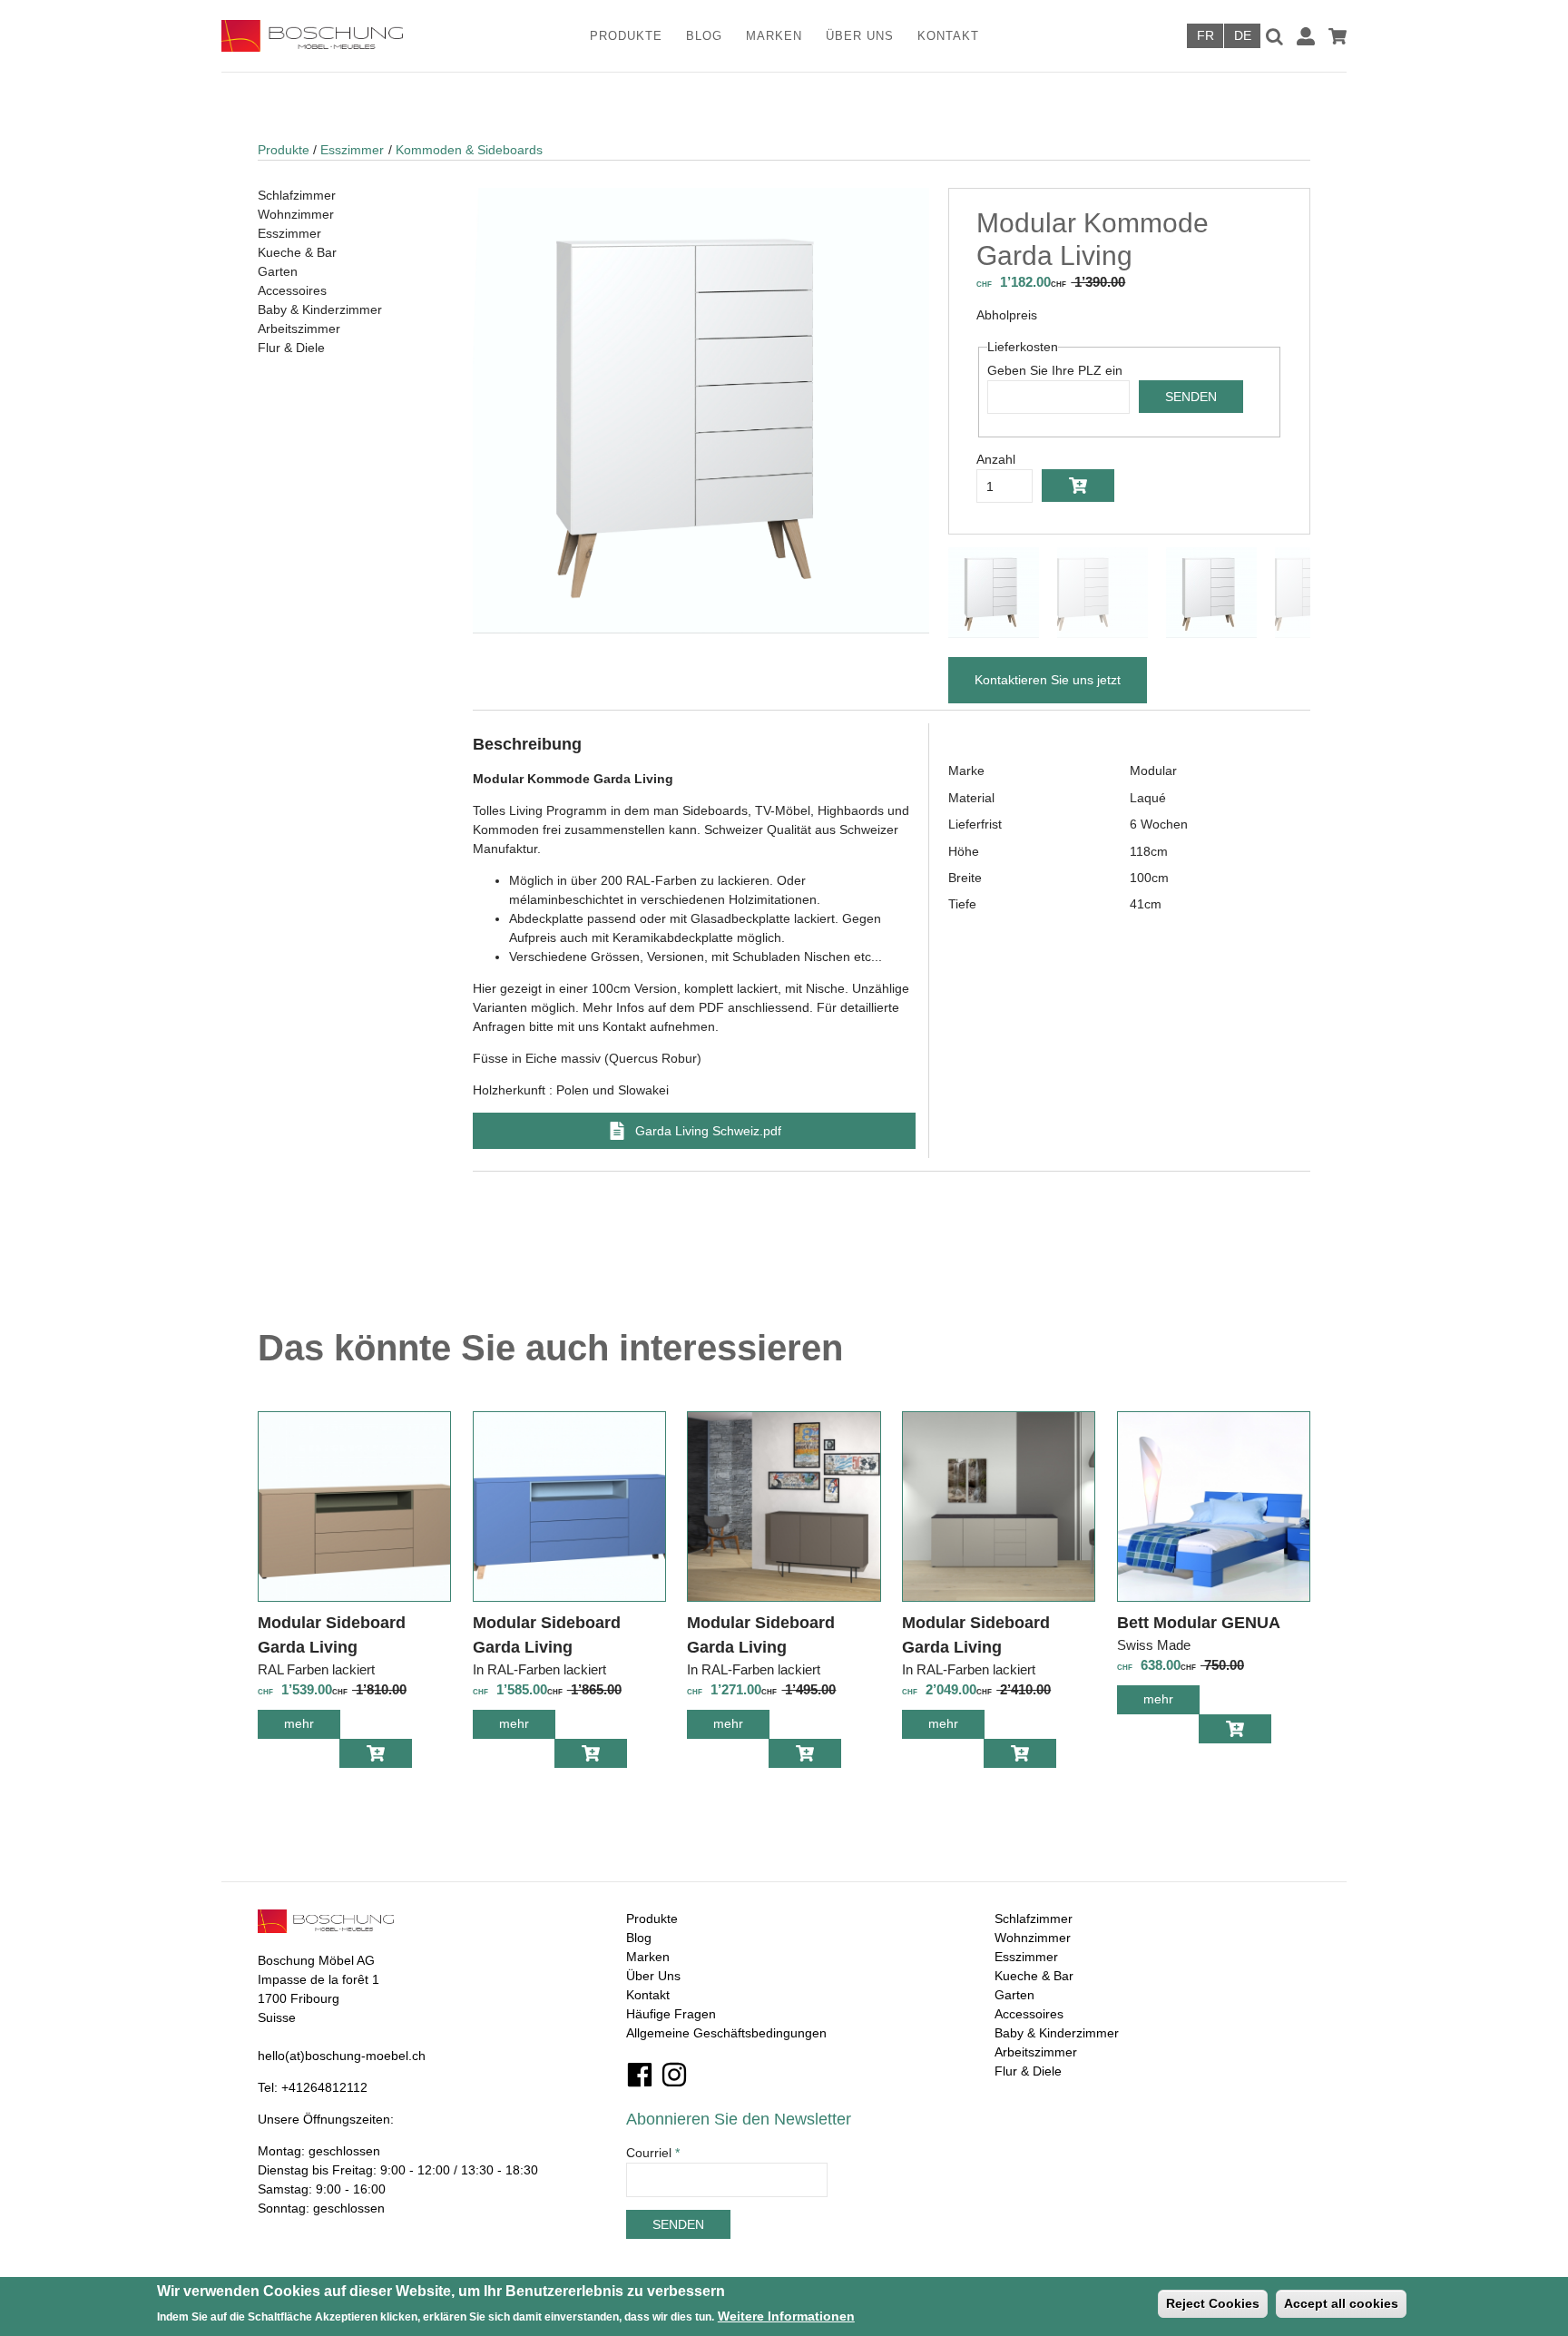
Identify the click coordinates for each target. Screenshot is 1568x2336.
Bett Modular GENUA (1199, 1623)
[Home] (336, 36)
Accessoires (292, 290)
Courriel (653, 2153)
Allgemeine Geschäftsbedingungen (726, 2033)
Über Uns (860, 36)
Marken (774, 36)
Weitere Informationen (786, 2315)
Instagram (674, 2075)
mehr (312, 1727)
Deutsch (1242, 36)
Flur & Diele (291, 348)
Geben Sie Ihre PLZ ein (1055, 370)
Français (1205, 36)
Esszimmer (352, 150)
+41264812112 (324, 2087)
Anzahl (996, 459)
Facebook (640, 2075)
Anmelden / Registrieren (1306, 36)
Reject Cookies (1213, 2303)
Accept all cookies (1341, 2303)
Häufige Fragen (671, 2014)
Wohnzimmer (296, 214)
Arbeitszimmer (299, 329)
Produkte (626, 36)
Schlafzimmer (297, 195)
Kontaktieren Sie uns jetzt (1048, 680)
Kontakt (948, 36)
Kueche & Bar (297, 252)
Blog (704, 36)
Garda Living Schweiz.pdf (708, 1131)
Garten (278, 271)
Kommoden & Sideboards (469, 150)
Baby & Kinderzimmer (320, 309)
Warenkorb (1338, 36)
